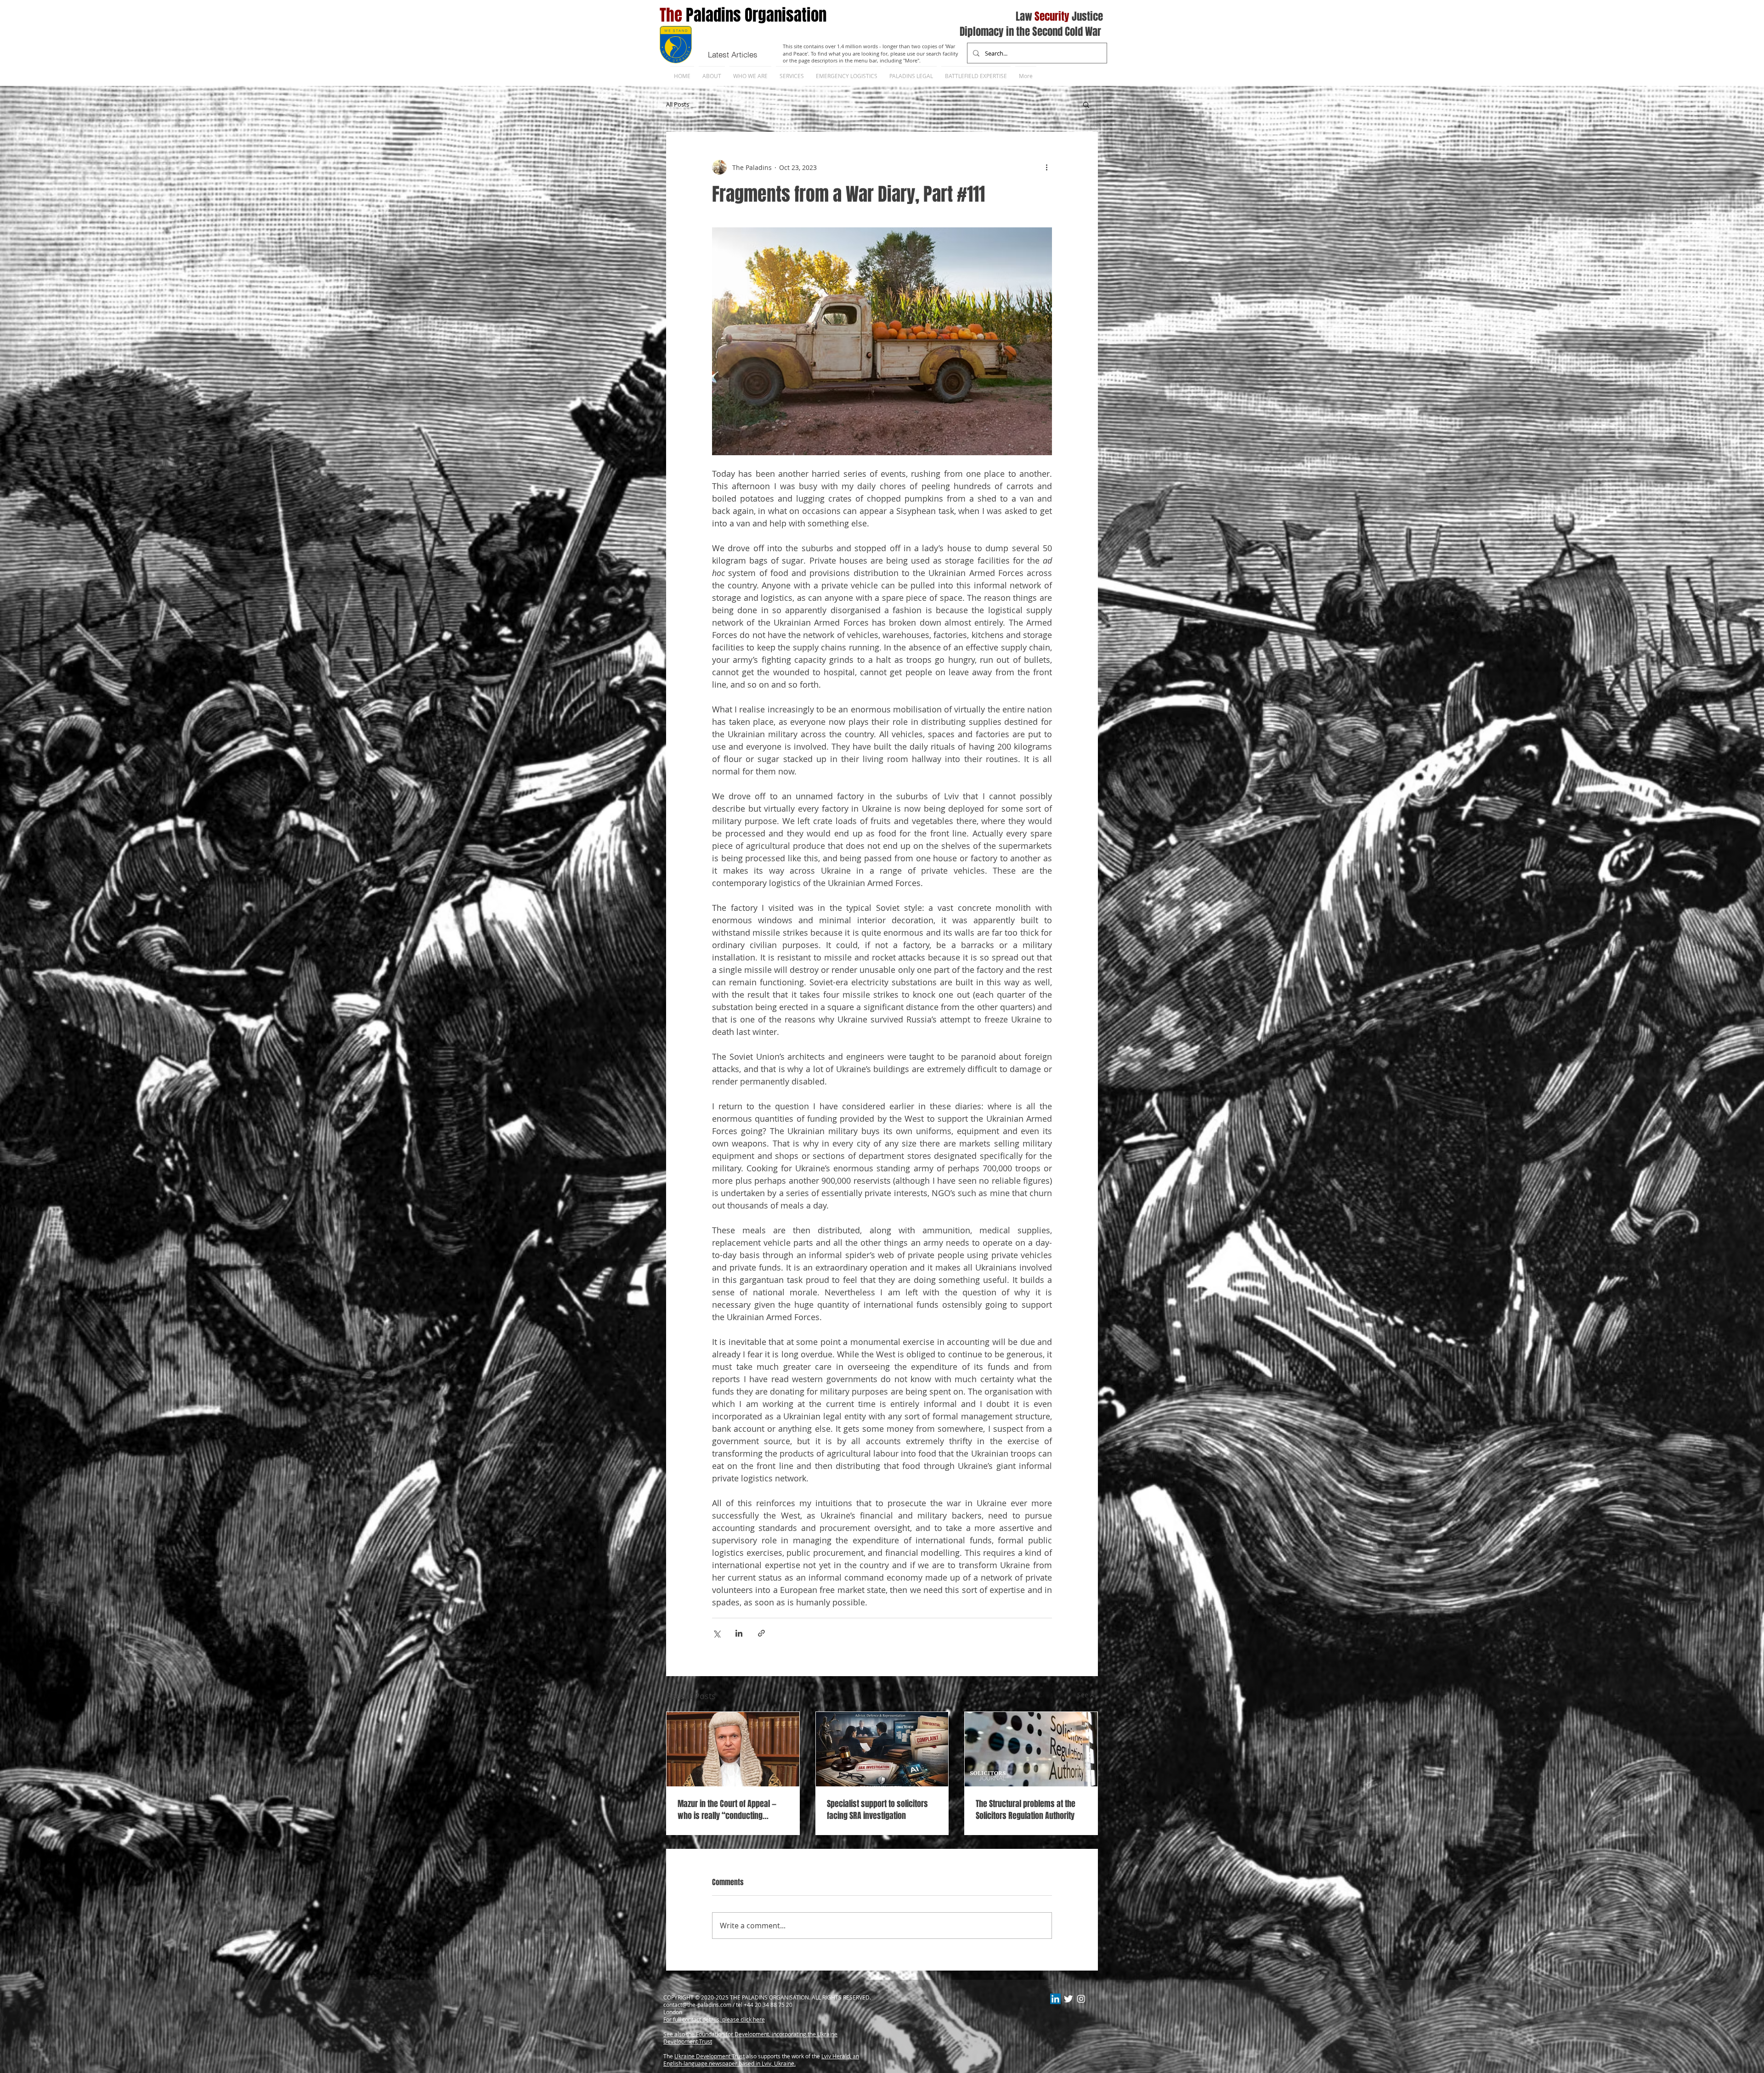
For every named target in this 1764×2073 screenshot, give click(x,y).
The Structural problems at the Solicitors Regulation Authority (1026, 1810)
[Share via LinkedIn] (739, 1633)
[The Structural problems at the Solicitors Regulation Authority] (1031, 1749)
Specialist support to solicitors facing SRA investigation (877, 1810)
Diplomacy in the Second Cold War (1030, 32)
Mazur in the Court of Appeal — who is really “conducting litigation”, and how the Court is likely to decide (729, 1810)
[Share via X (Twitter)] (716, 1633)
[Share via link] (761, 1633)
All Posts (678, 104)
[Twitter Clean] (1068, 1999)
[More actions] (1046, 167)
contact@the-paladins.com (697, 2005)
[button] (1086, 104)
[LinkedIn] (1055, 1999)
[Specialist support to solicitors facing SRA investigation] (882, 1749)
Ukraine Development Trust (710, 2056)
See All (1088, 1695)
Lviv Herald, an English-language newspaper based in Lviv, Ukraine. (761, 2060)
